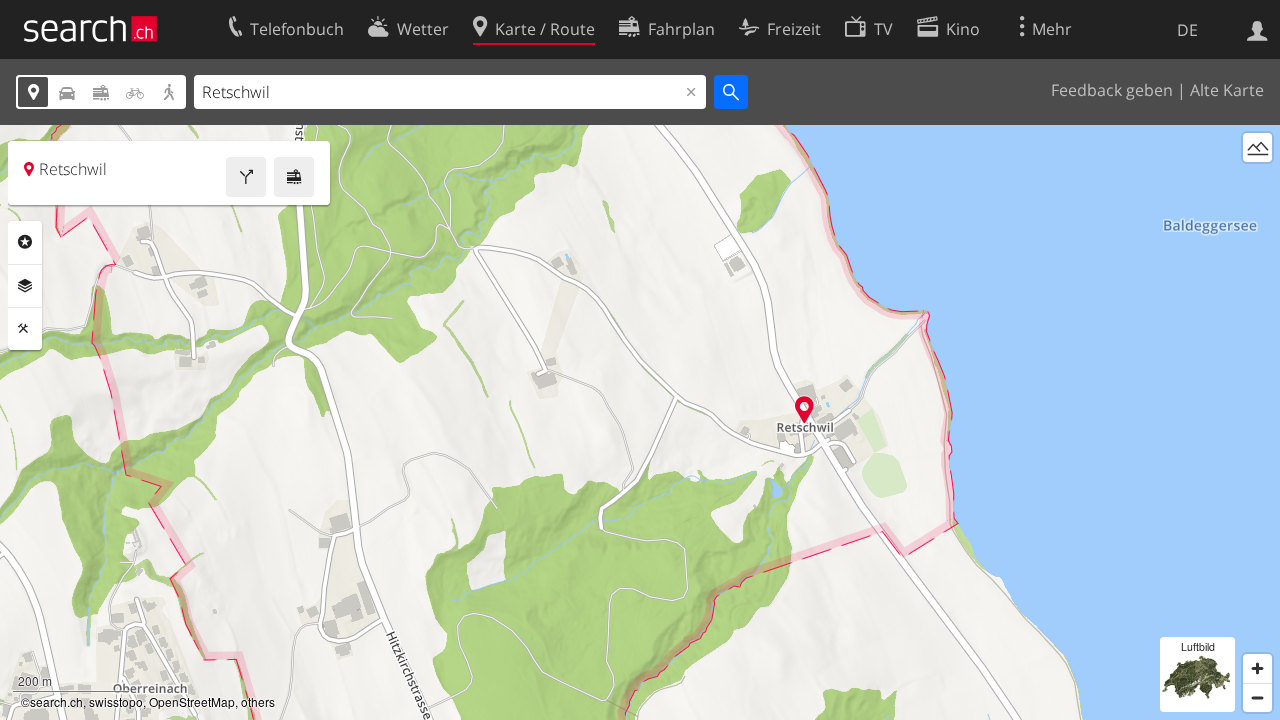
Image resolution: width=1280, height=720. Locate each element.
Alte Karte (1227, 90)
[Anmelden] (1257, 29)
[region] (640, 422)
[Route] (246, 177)
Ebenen (25, 286)
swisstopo (116, 701)
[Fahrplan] (294, 177)
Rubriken (25, 242)
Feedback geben (1112, 90)
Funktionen (25, 329)
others (258, 701)
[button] (804, 409)
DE (1187, 30)
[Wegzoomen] (1257, 697)
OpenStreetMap (192, 701)
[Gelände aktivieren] (1257, 147)
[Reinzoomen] (1257, 668)
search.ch (56, 701)
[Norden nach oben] (1257, 184)
